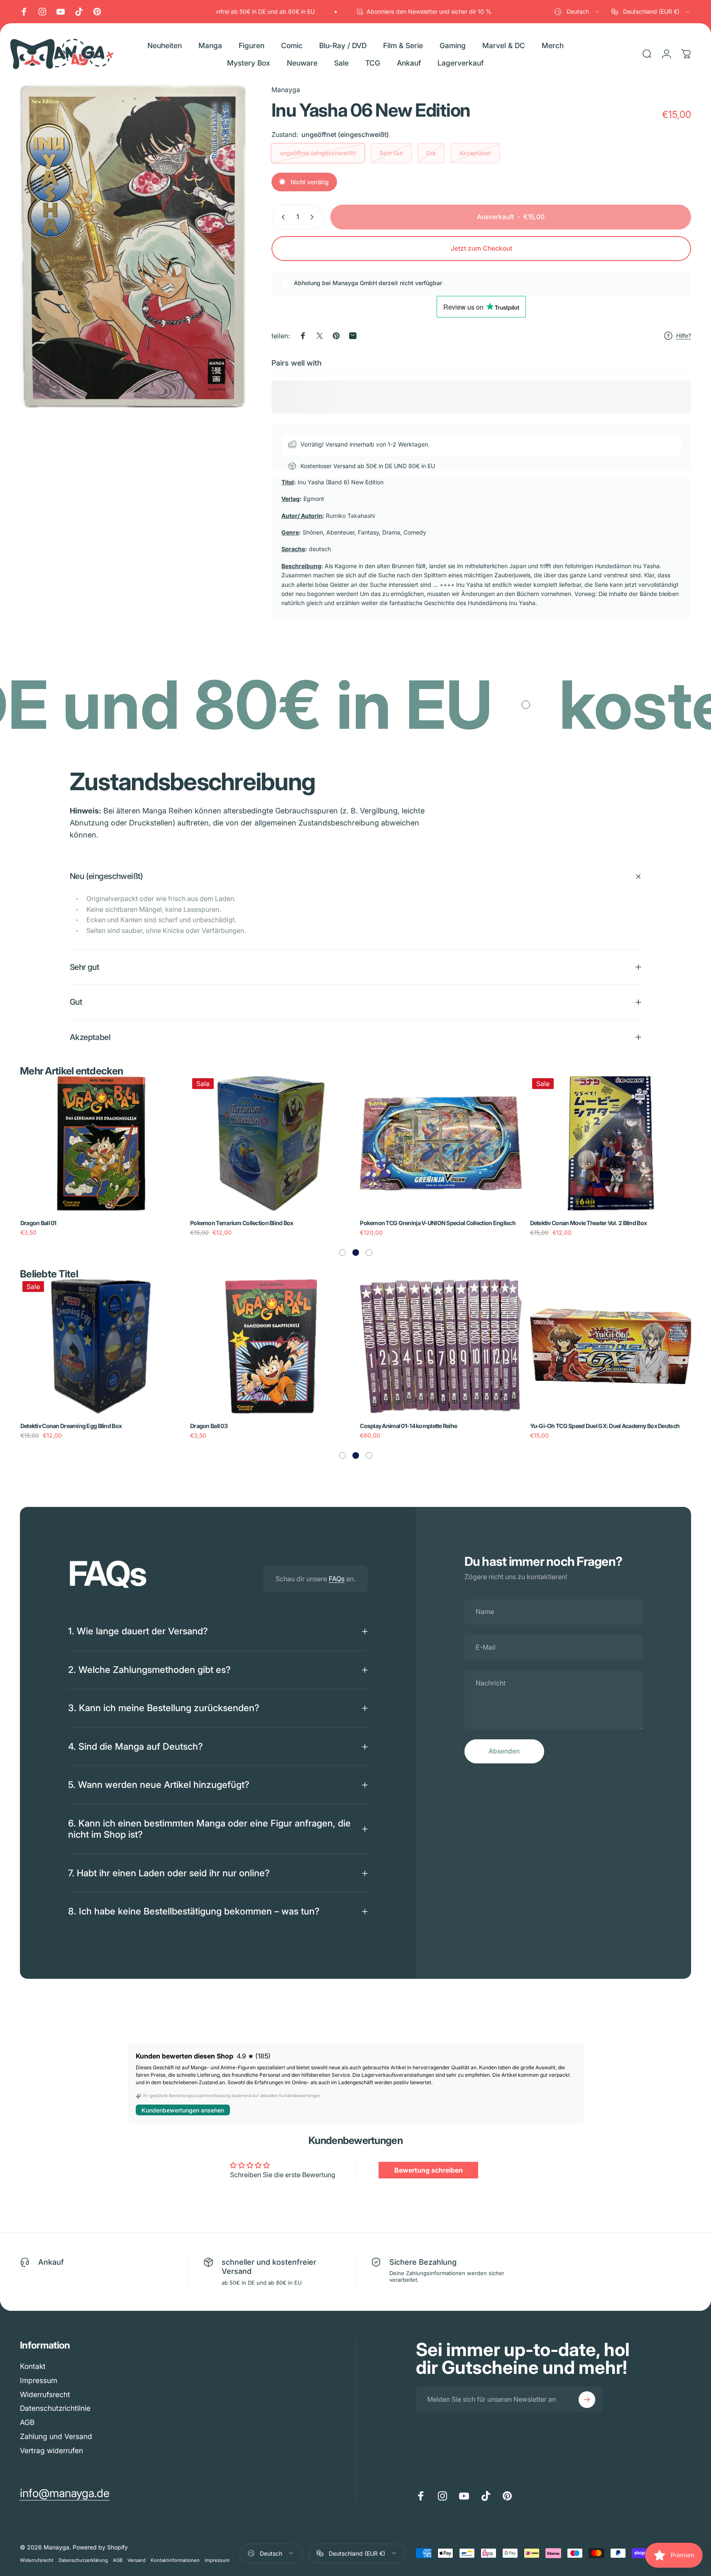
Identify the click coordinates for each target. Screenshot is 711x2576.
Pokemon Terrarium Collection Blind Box (242, 1223)
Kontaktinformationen (175, 2560)
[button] (342, 1253)
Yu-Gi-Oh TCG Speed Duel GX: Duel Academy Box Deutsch (605, 1426)
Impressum (39, 2380)
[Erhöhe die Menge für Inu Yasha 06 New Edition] (314, 217)
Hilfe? (684, 336)
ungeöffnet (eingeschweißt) (318, 153)
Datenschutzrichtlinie (55, 2408)
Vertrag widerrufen (51, 2450)
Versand (137, 2560)
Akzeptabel (475, 153)
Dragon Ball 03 (209, 1426)
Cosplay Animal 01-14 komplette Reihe (408, 1426)
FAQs (337, 1579)
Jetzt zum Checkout (481, 248)
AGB (27, 2422)
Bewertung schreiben (429, 2170)
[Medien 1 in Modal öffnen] (133, 246)
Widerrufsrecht (45, 2394)
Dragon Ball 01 (38, 1223)
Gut (431, 153)
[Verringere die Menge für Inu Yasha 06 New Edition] (281, 217)
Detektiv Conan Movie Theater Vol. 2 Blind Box (589, 1223)
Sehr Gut (391, 153)
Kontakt (33, 2366)
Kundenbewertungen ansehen (183, 2110)
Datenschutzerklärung (83, 2560)
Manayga (286, 90)
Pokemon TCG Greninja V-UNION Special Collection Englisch (438, 1223)
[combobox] (577, 12)
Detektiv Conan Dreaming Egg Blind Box (71, 1426)
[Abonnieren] (587, 2400)
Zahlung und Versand (56, 2436)
